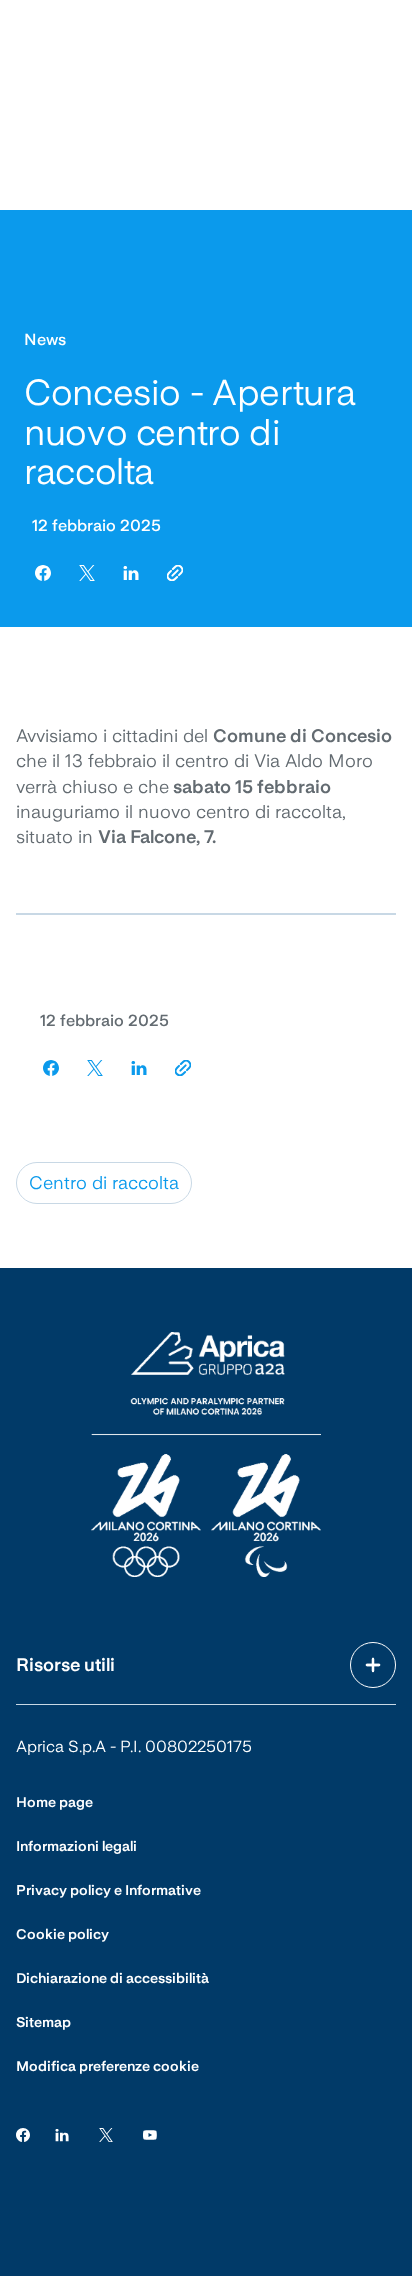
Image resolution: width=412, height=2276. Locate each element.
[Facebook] (23, 2134)
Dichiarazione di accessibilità (112, 1978)
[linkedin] (131, 573)
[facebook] (43, 573)
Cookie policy (62, 1934)
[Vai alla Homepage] (206, 1456)
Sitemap (43, 2022)
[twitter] (87, 573)
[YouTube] (150, 2134)
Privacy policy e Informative (108, 1890)
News (45, 339)
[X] (106, 2134)
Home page (54, 1802)
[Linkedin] (62, 2134)
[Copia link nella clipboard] (175, 573)
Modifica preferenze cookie (107, 2066)
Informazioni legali (76, 1846)
